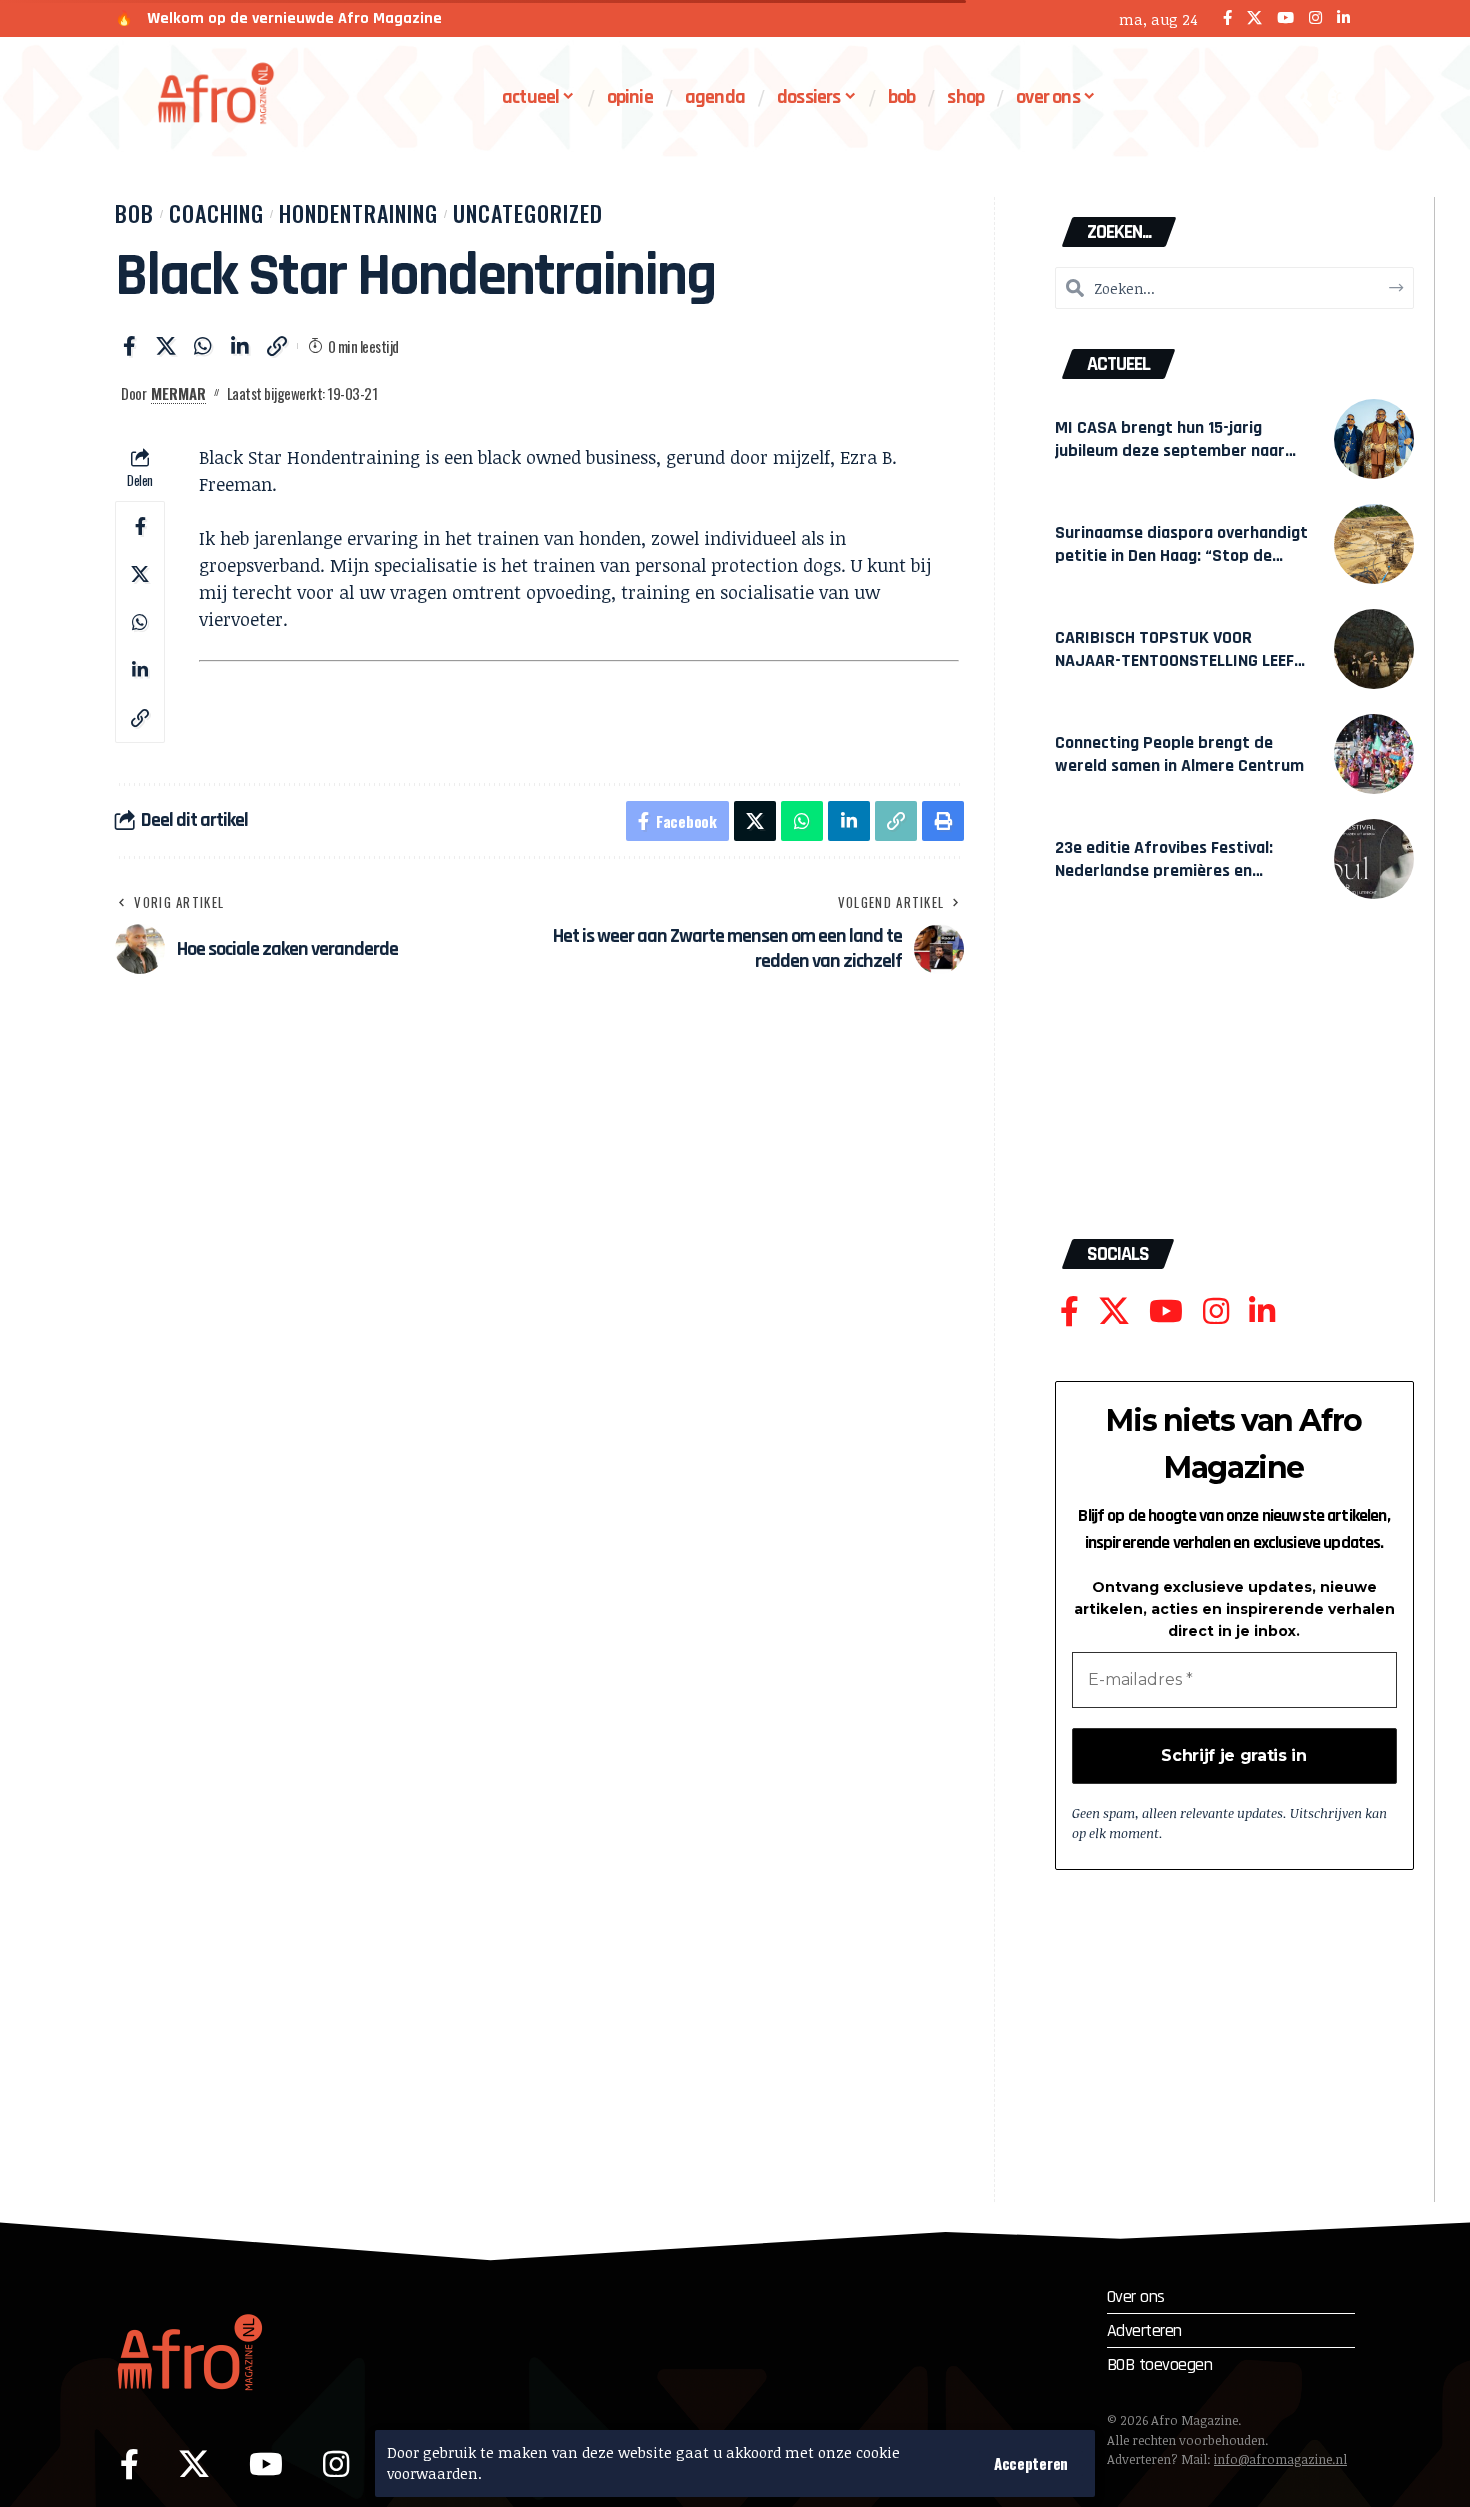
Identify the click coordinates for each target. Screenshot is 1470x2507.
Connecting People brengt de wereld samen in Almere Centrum (1179, 754)
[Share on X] (166, 346)
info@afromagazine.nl (1280, 2459)
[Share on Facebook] (129, 346)
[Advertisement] (1234, 1079)
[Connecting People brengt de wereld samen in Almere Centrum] (1374, 754)
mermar (178, 393)
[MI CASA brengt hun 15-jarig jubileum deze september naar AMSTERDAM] (1374, 439)
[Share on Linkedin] (240, 346)
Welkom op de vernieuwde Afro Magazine (294, 18)
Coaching (216, 213)
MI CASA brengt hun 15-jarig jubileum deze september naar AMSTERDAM (1170, 450)
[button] (1031, 2463)
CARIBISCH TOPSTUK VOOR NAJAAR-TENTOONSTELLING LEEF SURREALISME (1174, 660)
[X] (1254, 18)
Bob (134, 213)
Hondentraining (358, 213)
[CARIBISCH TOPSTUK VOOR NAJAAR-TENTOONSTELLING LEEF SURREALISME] (1374, 649)
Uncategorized (528, 213)
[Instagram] (1315, 18)
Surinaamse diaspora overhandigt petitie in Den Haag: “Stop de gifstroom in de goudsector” (1181, 555)
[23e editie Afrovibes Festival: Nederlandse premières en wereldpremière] (1374, 859)
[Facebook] (1227, 18)
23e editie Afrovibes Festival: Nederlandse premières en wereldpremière (1164, 870)
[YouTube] (1285, 18)
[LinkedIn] (1343, 18)
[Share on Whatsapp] (203, 346)
